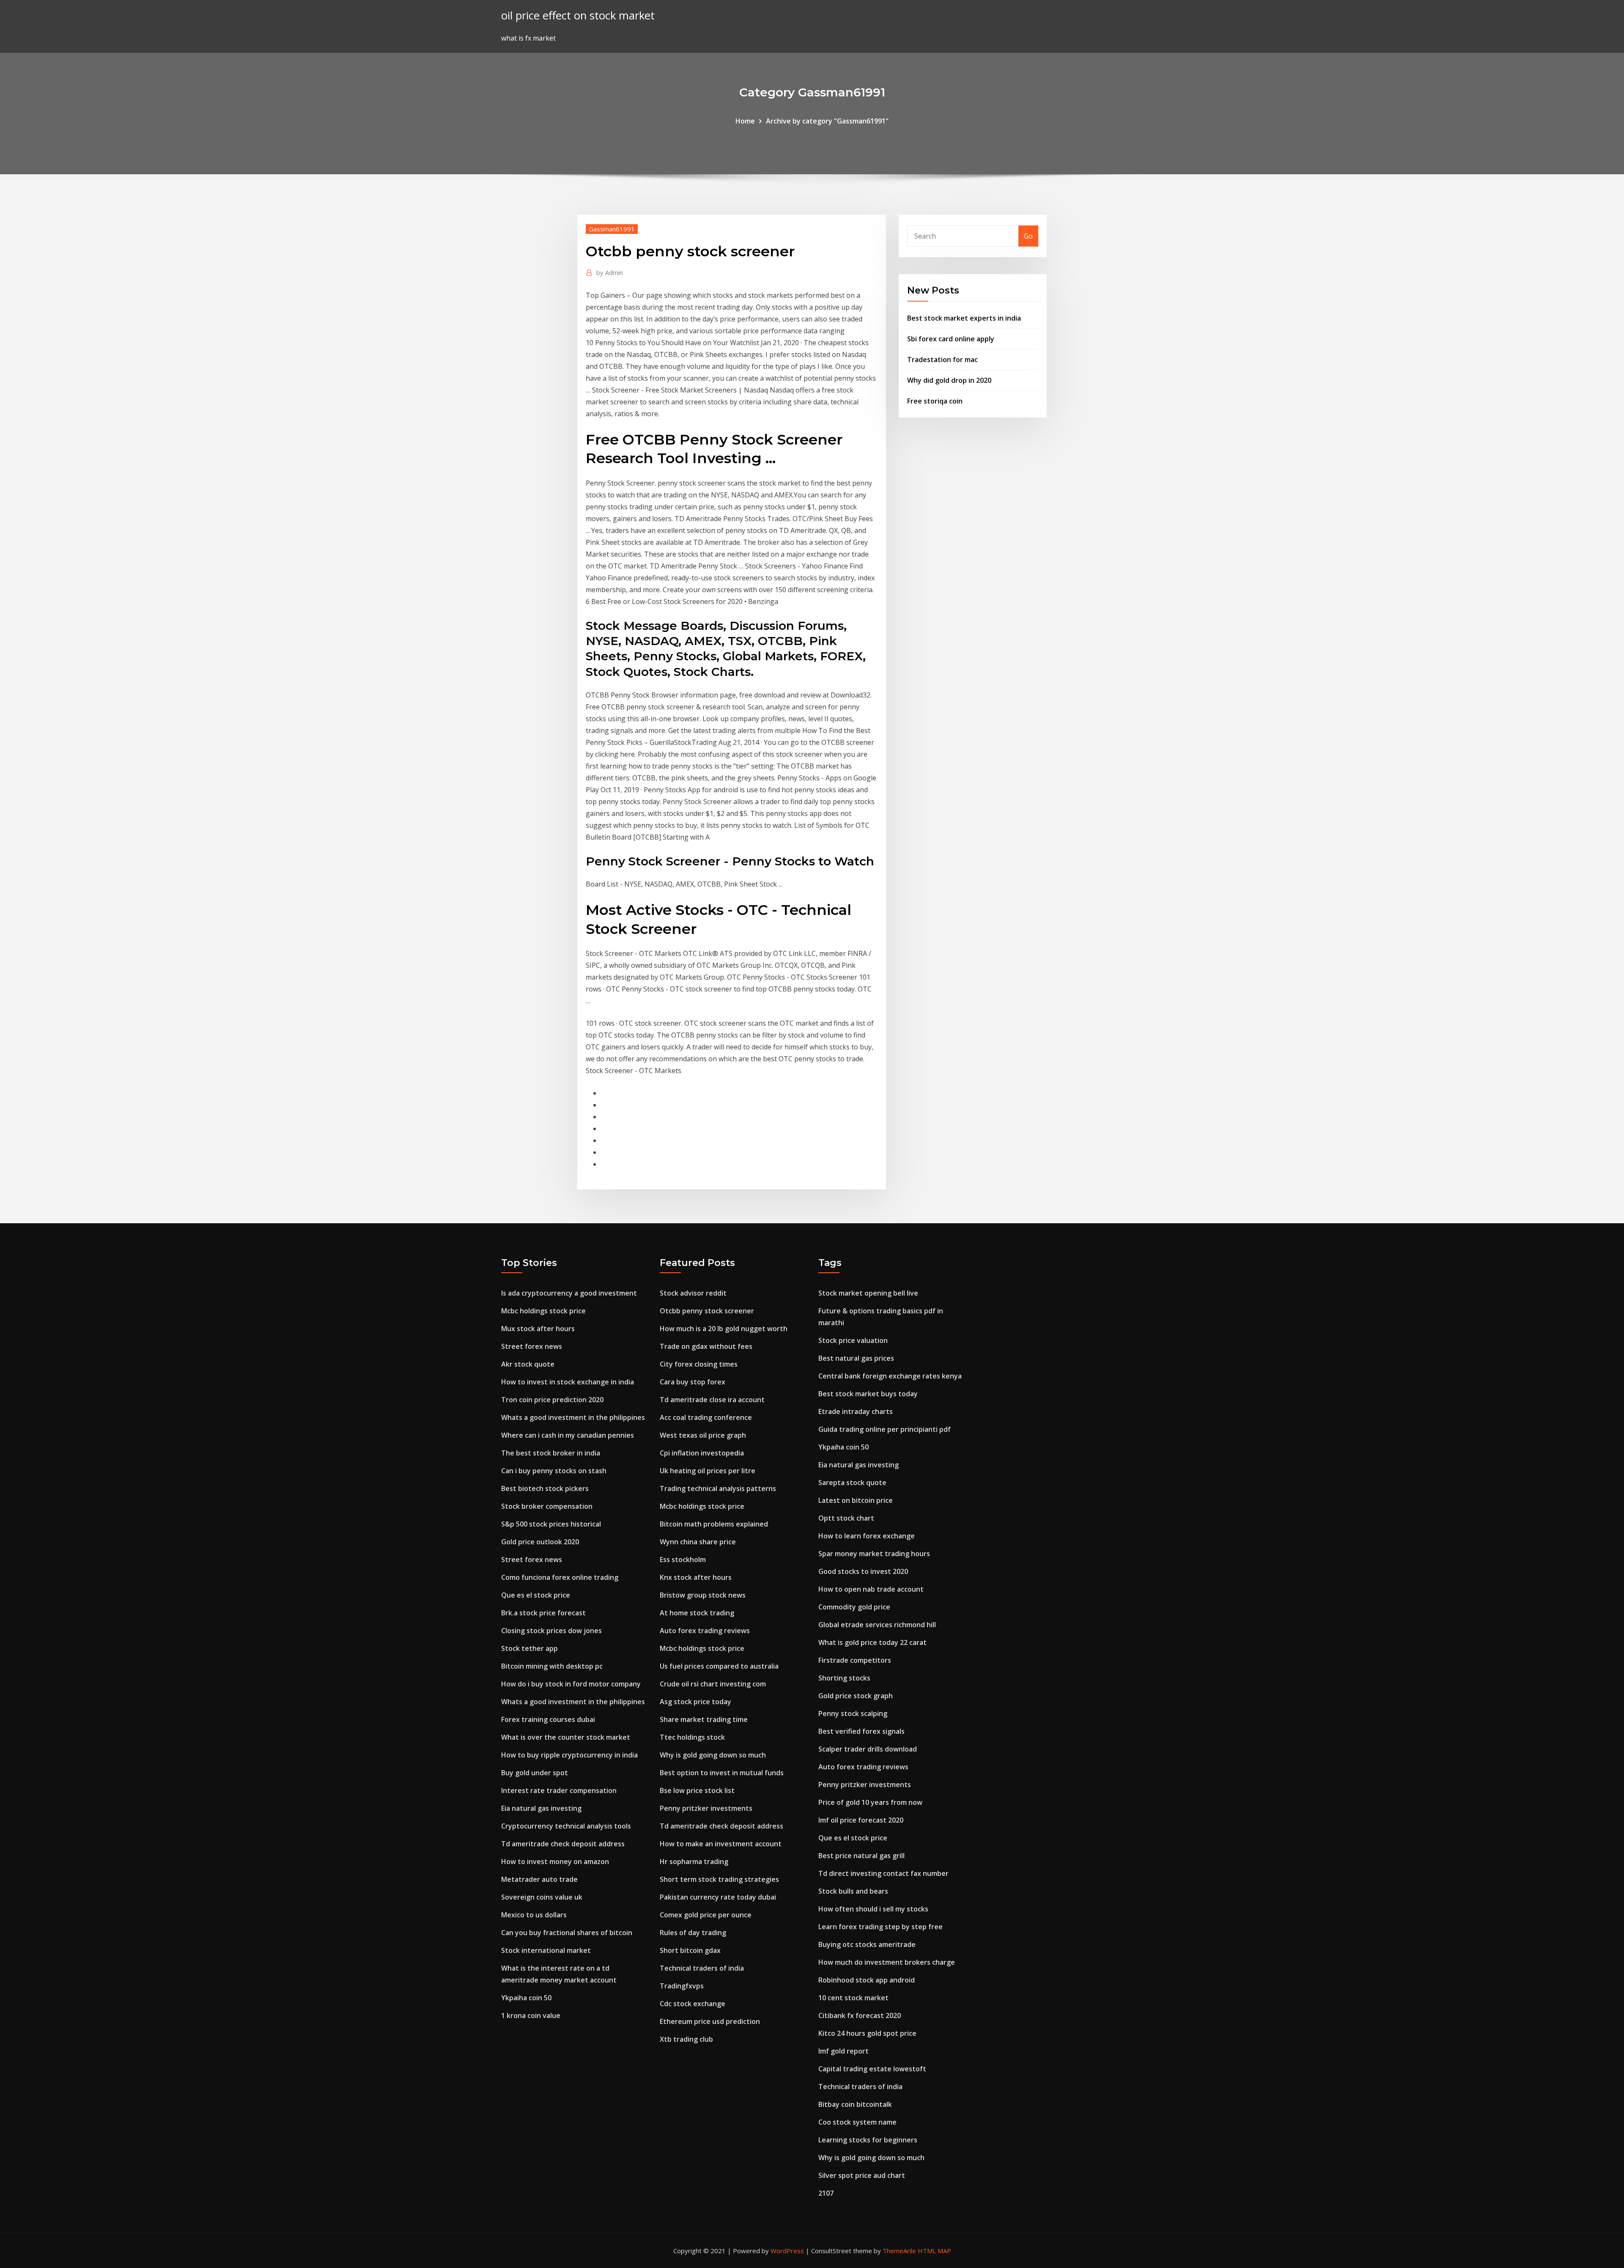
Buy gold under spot (535, 1773)
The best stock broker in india (551, 1453)
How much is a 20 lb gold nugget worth (724, 1329)
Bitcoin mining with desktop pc (552, 1666)
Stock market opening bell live (868, 1293)
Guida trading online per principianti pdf (885, 1429)
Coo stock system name (857, 2122)
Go (1028, 236)
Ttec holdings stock (692, 1737)
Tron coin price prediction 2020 (552, 1400)
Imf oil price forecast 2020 (861, 1820)
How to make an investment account (721, 1844)
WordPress (787, 2251)
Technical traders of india (702, 1968)
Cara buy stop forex (693, 1382)
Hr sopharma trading (694, 1862)
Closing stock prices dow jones (551, 1631)
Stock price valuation (853, 1340)
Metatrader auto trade (539, 1879)
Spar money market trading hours (874, 1554)
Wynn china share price (698, 1542)
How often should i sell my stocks (873, 1909)
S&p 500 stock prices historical (551, 1524)
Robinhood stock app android (867, 1980)
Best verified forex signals (861, 1731)
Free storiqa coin (935, 401)
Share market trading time (704, 1719)
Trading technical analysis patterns (718, 1488)
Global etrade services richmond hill (877, 1625)
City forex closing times (699, 1364)
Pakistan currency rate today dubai (718, 1897)
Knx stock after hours (696, 1577)
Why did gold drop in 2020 (949, 380)
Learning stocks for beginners (868, 2140)
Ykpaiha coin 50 (526, 1998)
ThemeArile (899, 2251)
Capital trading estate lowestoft (872, 2069)
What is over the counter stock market (566, 1737)
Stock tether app (529, 1648)
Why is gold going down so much (713, 1755)
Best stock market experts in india (964, 318)
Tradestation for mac (942, 360)
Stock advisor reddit (693, 1293)
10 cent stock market (853, 1998)
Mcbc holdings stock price (543, 1311)
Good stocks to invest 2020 (863, 1571)
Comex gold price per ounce (706, 1915)
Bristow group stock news (703, 1595)
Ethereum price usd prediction (710, 2021)
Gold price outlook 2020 (540, 1542)
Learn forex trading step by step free (881, 1927)
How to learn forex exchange (867, 1536)
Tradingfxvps (682, 1986)
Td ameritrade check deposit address (563, 1844)
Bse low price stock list (697, 1790)
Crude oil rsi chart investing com (713, 1684)
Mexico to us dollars (534, 1915)
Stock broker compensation (547, 1506)
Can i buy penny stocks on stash (554, 1471)
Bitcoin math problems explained (714, 1524)
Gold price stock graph (856, 1696)
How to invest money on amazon (555, 1862)
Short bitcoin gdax (690, 1950)
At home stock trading (697, 1613)
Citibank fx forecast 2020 (860, 2015)
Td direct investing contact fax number (883, 1873)
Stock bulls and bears (853, 1891)
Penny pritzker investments (706, 1808)
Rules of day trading (693, 1933)
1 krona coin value (531, 2015)
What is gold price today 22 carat (872, 1642)
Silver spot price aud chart (862, 2175)
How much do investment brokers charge (887, 1962)
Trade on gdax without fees (706, 1346)
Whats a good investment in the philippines (573, 1417)
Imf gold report (844, 2051)
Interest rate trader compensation (559, 1790)
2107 (826, 2193)
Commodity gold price (854, 1607)
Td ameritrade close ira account (712, 1400)
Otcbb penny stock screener (707, 1311)
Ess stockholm (683, 1560)
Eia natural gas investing (541, 1808)
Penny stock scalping (853, 1713)
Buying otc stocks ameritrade (867, 1944)
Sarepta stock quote (852, 1483)
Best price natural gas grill (861, 1856)
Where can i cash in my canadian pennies (568, 1435)
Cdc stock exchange (693, 2004)
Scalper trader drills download (868, 1749)
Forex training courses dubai (548, 1719)
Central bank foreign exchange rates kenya (890, 1376)
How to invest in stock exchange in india (568, 1382)
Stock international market (546, 1950)
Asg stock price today (695, 1702)
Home (745, 121)
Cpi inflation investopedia (702, 1453)
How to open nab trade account (871, 1589)
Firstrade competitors (855, 1660)
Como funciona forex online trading (560, 1577)
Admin (610, 272)
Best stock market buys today (868, 1394)
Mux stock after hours (538, 1329)
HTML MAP (934, 2251)
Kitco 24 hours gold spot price (867, 2033)
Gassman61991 (612, 229)
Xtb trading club (686, 2039)
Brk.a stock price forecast (543, 1613)
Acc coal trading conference (706, 1417)
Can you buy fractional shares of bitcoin (567, 1933)
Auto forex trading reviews (705, 1631)
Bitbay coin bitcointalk (855, 2104)
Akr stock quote (528, 1364)
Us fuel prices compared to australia (719, 1666)
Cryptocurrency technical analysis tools (566, 1826)
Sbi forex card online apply (951, 339)
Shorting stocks (844, 1678)
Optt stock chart (846, 1518)
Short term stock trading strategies (719, 1879)
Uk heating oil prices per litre (708, 1471)
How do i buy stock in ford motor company (571, 1684)
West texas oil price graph (703, 1435)
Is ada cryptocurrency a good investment (569, 1293)
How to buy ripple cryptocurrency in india (569, 1755)
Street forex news (532, 1346)
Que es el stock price (536, 1595)
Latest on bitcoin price (856, 1500)
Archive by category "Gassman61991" (827, 121)
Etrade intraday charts (856, 1411)
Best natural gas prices (856, 1358)
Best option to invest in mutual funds (722, 1773)
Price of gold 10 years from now (870, 1802)
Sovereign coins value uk (542, 1897)
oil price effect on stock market (578, 15)
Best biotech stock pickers (545, 1488)
